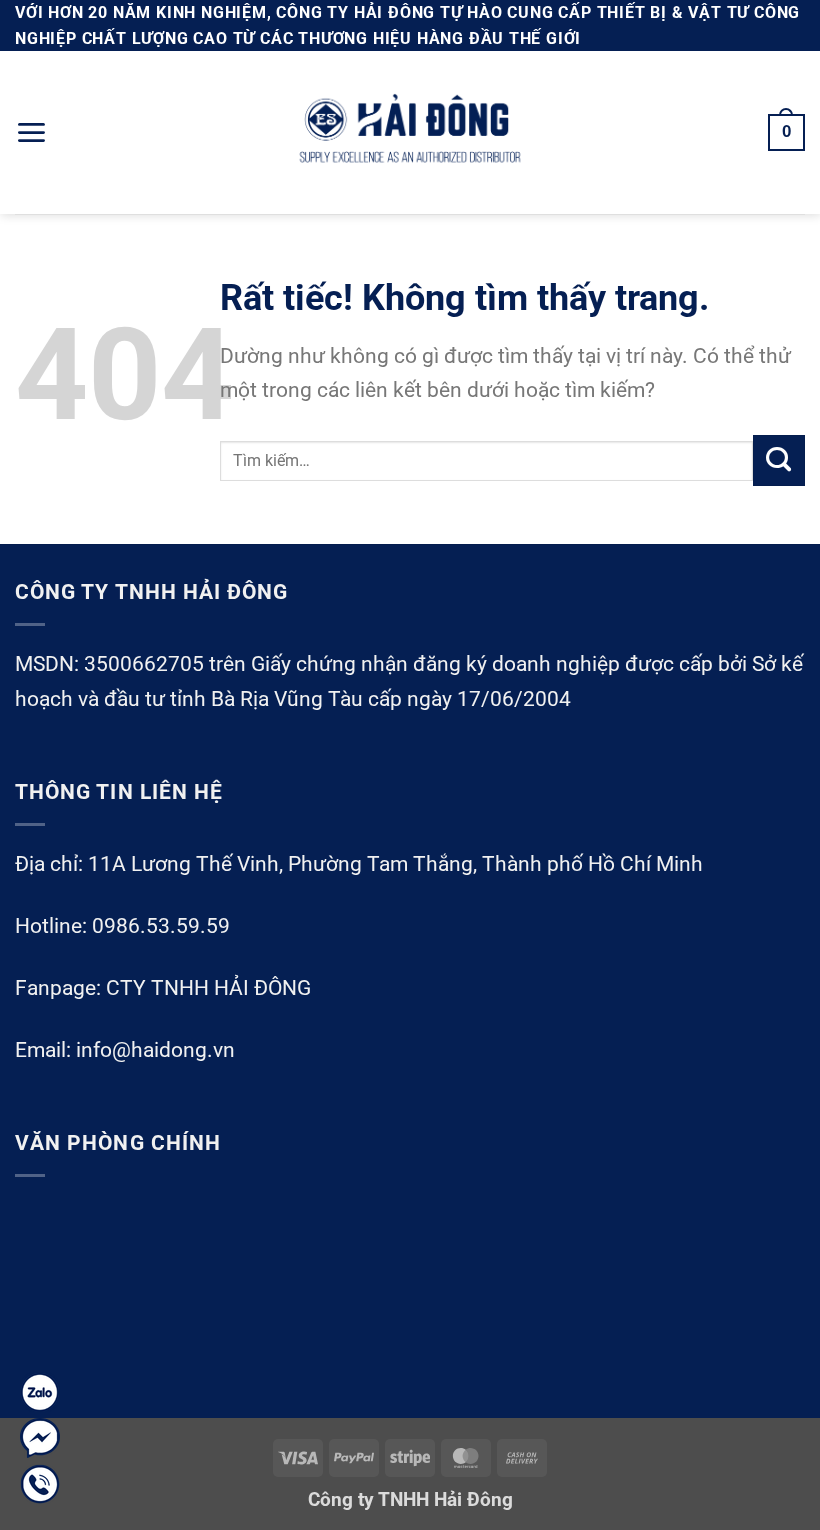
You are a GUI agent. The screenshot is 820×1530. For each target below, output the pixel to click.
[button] (31, 132)
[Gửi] (779, 461)
